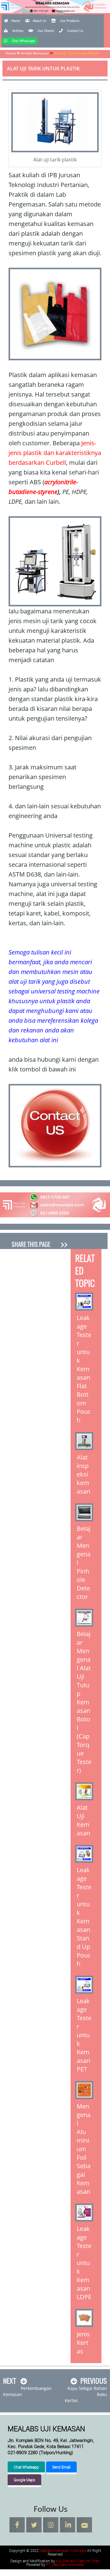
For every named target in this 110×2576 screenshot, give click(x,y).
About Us (40, 21)
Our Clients (46, 31)
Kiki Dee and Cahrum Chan (78, 2561)
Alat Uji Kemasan (83, 1820)
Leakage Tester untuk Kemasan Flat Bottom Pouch (84, 1369)
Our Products (70, 21)
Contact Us (75, 31)
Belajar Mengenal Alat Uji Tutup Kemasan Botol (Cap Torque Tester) (84, 1702)
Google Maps (24, 2480)
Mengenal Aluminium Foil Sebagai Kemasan (84, 2149)
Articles (18, 31)
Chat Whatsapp (23, 41)
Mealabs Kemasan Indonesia (55, 14)
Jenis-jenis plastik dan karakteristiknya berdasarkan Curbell (55, 453)
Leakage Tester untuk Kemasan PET (84, 2035)
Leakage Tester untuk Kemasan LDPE (84, 2263)
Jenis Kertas (83, 2343)
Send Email (61, 2467)
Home (16, 21)
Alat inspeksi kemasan (83, 1474)
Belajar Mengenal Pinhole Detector (84, 1563)
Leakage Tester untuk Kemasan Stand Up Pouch (84, 1917)
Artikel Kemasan (35, 53)
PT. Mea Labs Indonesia (65, 2564)
